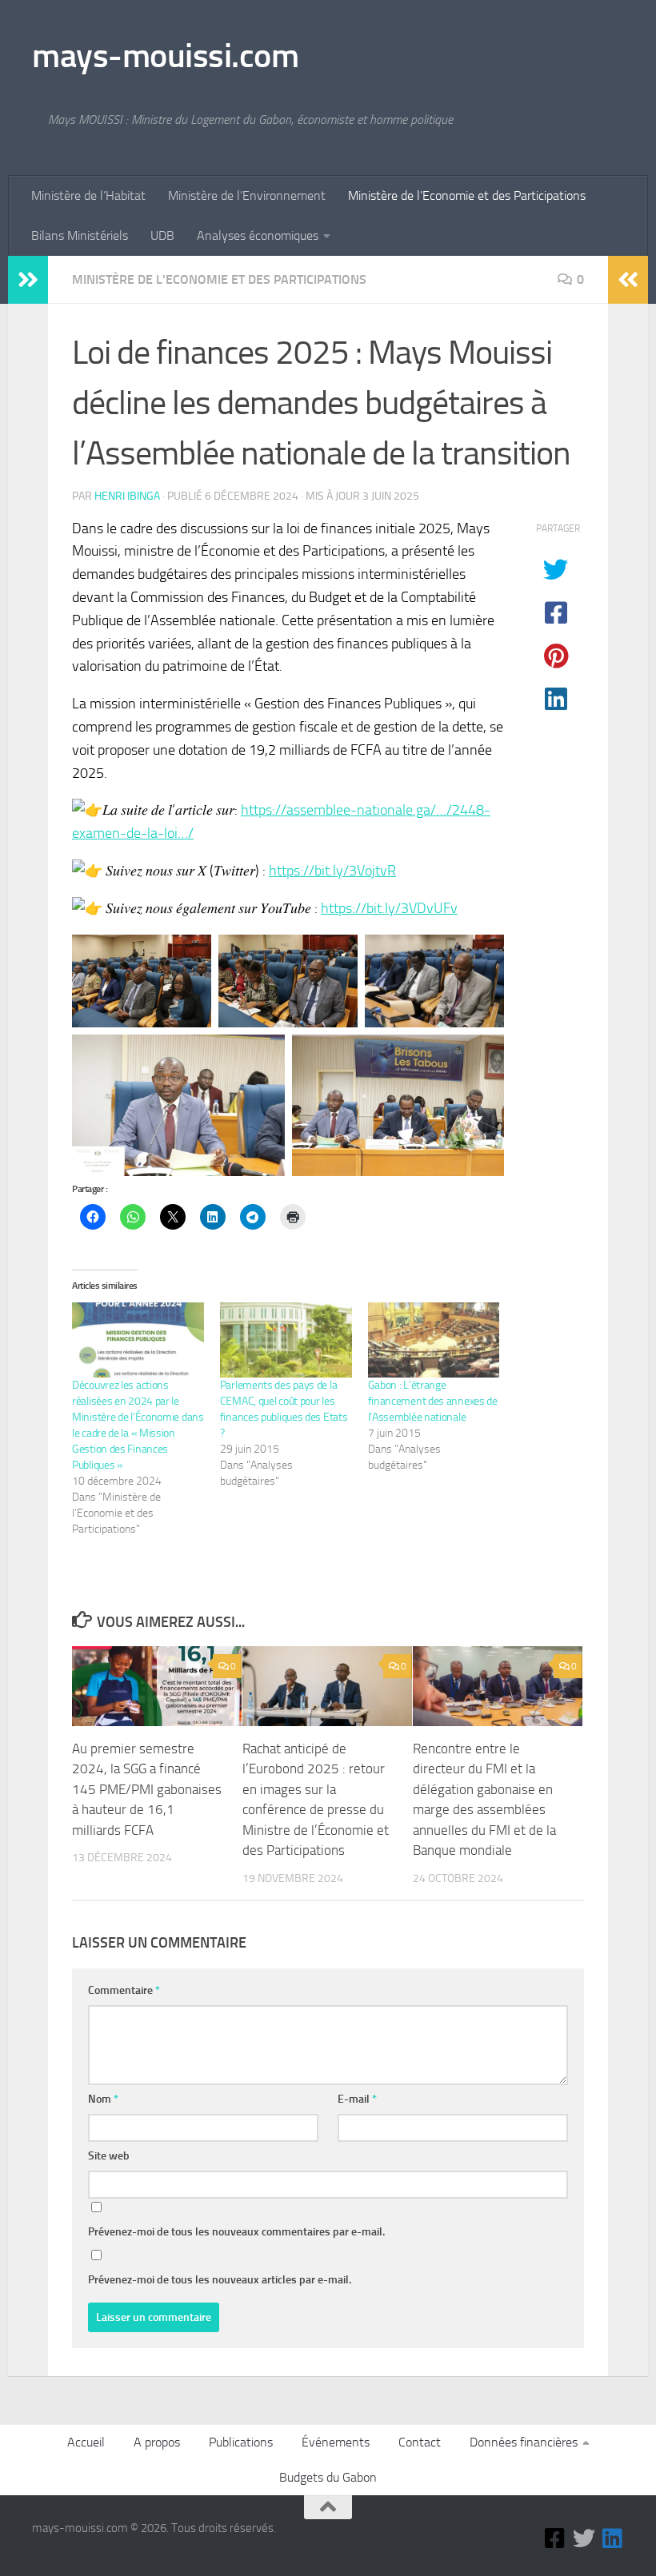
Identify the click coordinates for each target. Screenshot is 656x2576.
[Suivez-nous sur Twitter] (584, 2538)
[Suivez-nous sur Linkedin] (613, 2538)
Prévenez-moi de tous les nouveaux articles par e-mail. (220, 2280)
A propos (157, 2442)
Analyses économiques (258, 235)
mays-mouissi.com (165, 56)
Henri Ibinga (127, 496)
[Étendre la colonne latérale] (28, 280)
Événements (336, 2442)
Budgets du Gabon (328, 2477)
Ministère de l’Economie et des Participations (467, 195)
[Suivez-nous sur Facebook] (555, 2538)
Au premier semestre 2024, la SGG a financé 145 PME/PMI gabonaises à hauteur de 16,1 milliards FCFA (147, 1789)
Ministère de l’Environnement (247, 195)
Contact (420, 2442)
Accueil (86, 2442)
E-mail (357, 2099)
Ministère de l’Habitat (88, 195)
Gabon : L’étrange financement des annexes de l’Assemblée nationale (433, 1401)
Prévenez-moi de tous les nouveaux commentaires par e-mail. (236, 2232)
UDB (162, 235)
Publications (241, 2442)
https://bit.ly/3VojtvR (332, 871)
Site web (109, 2156)
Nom (103, 2099)
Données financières (524, 2442)
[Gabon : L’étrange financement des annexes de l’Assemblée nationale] (434, 1340)
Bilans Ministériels (80, 235)
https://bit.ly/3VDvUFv (389, 908)
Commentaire (124, 1990)
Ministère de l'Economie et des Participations (219, 279)
